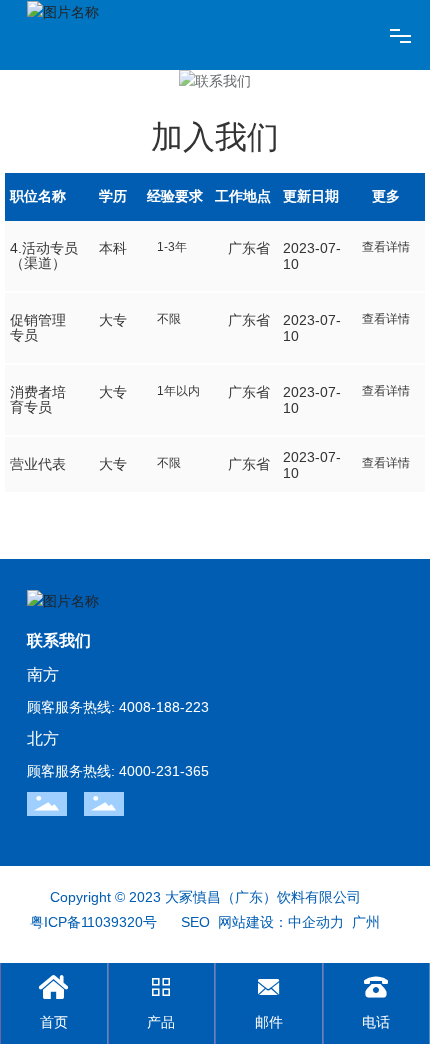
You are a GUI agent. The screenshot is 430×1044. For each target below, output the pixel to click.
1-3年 (172, 247)
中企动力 (316, 922)
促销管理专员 (38, 327)
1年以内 (178, 391)
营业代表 (38, 464)
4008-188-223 (164, 707)
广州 (366, 922)
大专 (113, 320)
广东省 (249, 248)
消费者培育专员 (38, 399)
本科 (113, 248)
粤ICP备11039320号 (93, 922)
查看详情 (386, 247)
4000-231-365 (164, 771)
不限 (169, 319)
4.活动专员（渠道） (44, 255)
